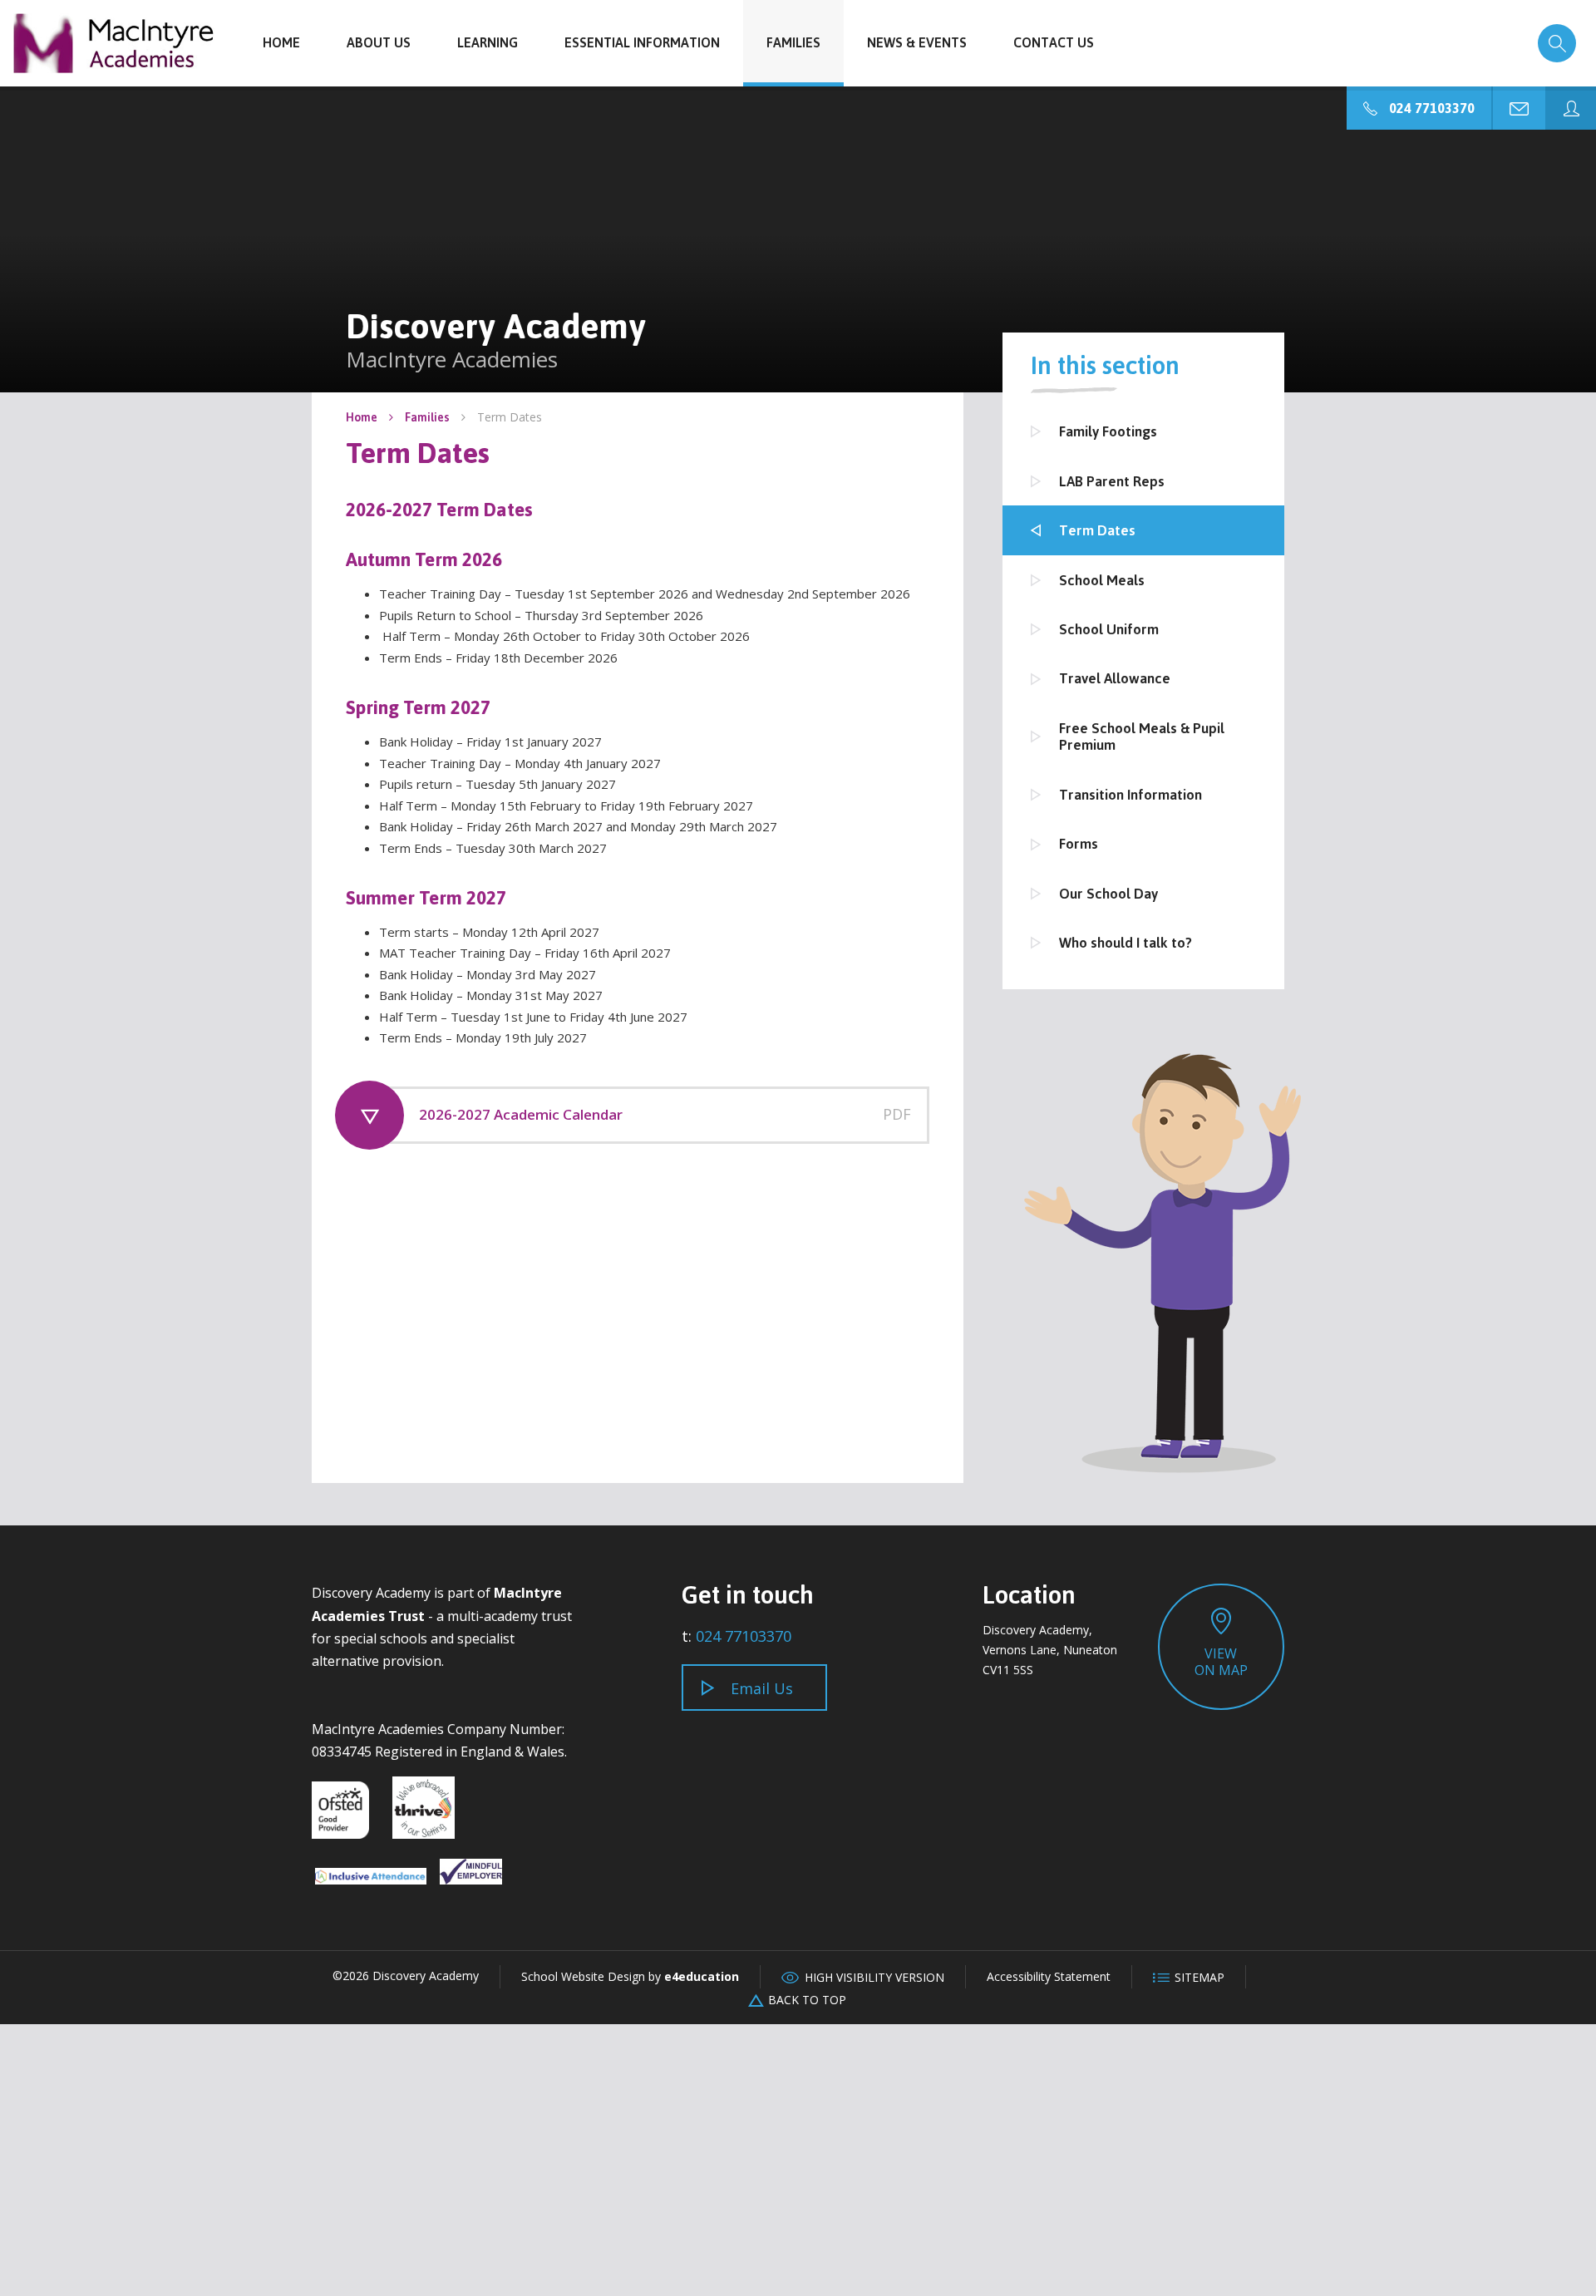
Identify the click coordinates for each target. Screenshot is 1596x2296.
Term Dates (510, 417)
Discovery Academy (114, 43)
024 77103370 (744, 1636)
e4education (702, 1976)
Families (427, 417)
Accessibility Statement (1049, 1976)
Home (362, 417)
